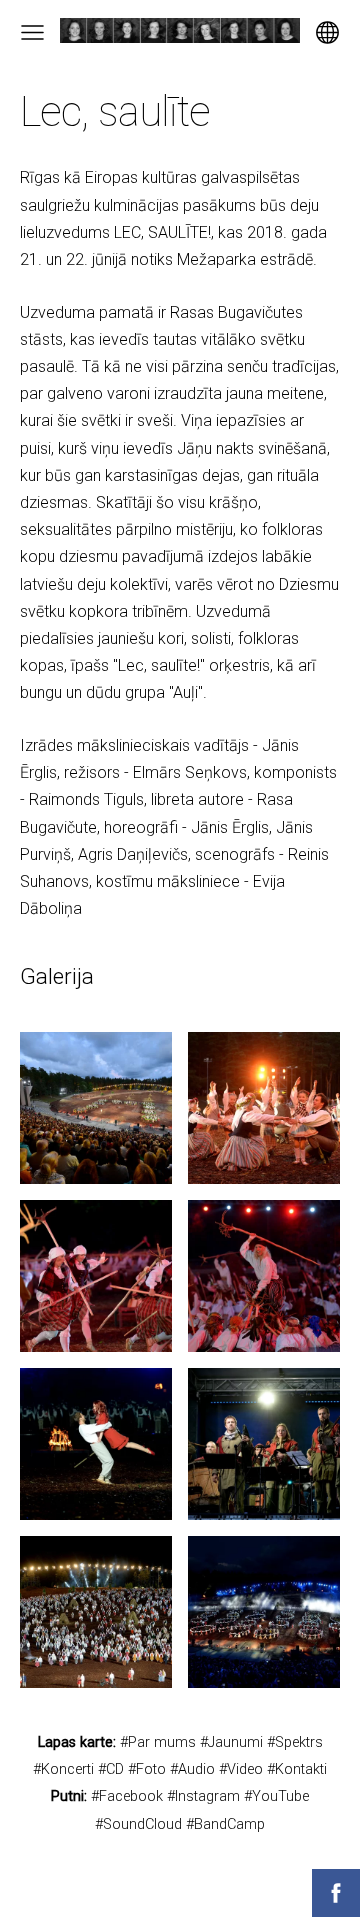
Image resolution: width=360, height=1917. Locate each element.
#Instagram (203, 1796)
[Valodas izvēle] (327, 32)
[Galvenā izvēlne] (32, 32)
